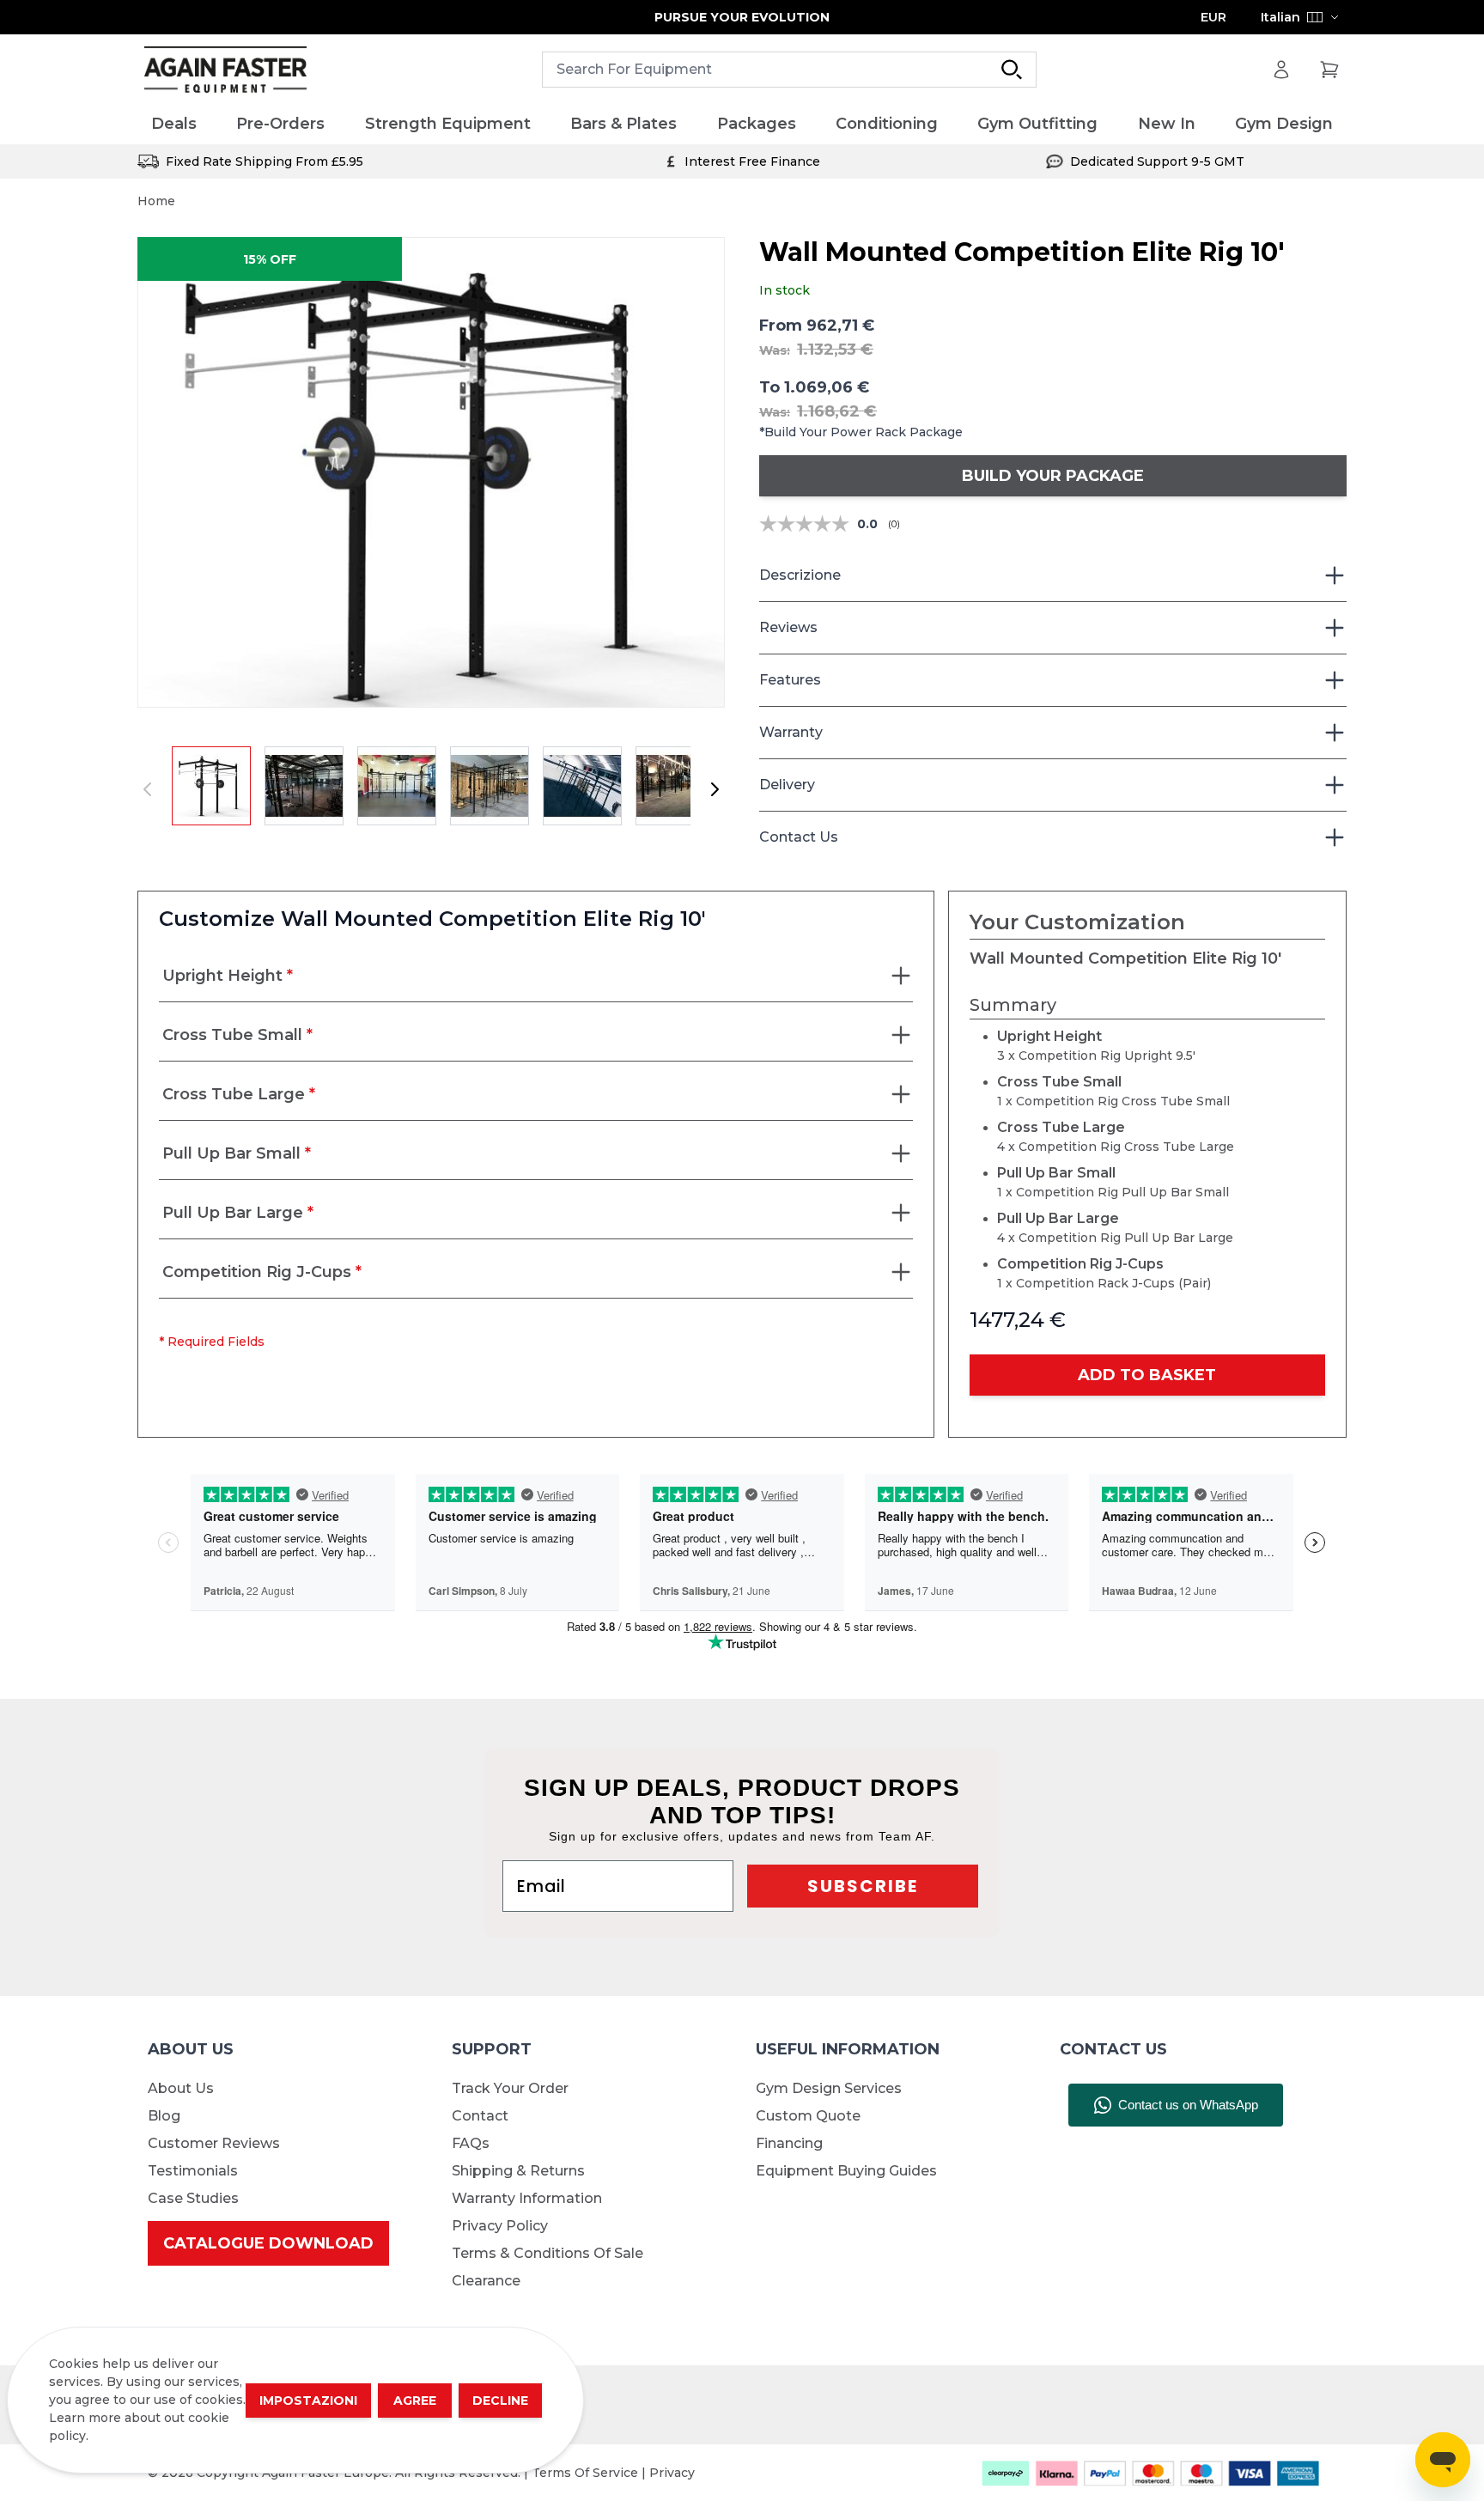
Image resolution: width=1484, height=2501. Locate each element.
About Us (181, 2088)
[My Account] (1281, 70)
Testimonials (193, 2171)
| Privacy (668, 2473)
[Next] (715, 789)
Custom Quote (808, 2116)
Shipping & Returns (518, 2171)
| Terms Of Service (583, 2473)
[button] (431, 472)
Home (156, 201)
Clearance (486, 2281)
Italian (1280, 17)
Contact (480, 2116)
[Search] (1012, 70)
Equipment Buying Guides (846, 2171)
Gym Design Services (829, 2088)
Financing (789, 2143)
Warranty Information (527, 2198)
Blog (164, 2116)
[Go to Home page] (225, 70)
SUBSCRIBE (863, 1886)
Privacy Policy (500, 2226)
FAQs (471, 2143)
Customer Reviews (214, 2143)
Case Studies (193, 2198)
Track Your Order (510, 2088)
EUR (1213, 17)
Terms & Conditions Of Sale (547, 2253)
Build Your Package (1053, 476)
